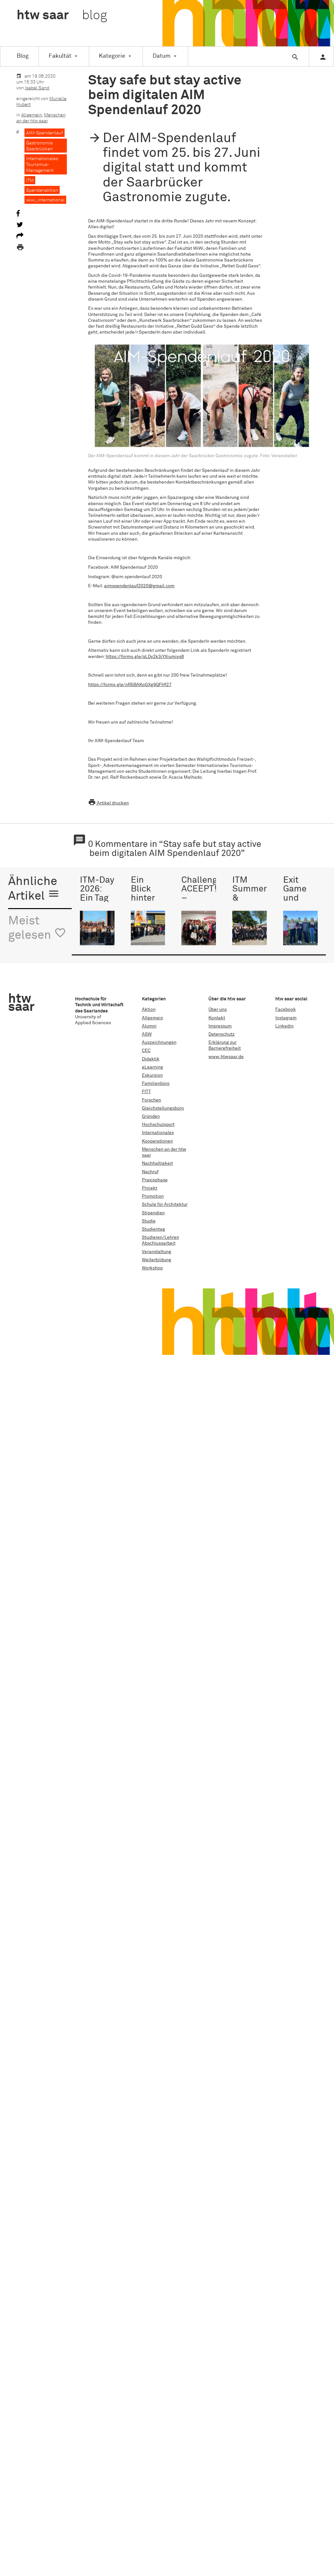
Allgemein (32, 115)
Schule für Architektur (165, 1205)
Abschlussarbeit (159, 1243)
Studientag (153, 1229)
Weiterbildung (157, 1260)
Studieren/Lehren (160, 1237)
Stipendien (153, 1213)
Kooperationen (157, 1141)
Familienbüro (156, 1084)
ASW (147, 1034)
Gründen (151, 1116)
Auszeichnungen (159, 1042)
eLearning (152, 1067)
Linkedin (284, 1026)
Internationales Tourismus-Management (42, 165)
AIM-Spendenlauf (45, 133)
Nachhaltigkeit (157, 1163)
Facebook (286, 1010)
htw (62, 16)
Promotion (153, 1196)
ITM (30, 181)
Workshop (152, 1268)
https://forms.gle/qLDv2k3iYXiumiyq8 (145, 657)
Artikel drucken (108, 803)
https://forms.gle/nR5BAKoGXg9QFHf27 (130, 685)
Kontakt (217, 1018)
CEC (146, 1051)
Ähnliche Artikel (34, 889)
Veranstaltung (157, 1252)
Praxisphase (155, 1180)
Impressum (220, 1026)
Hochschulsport (158, 1125)
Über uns (218, 1010)
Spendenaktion (42, 190)
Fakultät (60, 56)
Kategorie (112, 56)
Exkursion (152, 1075)
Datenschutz (221, 1034)
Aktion (149, 1010)
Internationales (158, 1133)
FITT (146, 1092)
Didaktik (151, 1059)
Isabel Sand (37, 88)
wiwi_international (45, 200)
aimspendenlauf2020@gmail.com (139, 586)
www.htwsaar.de (226, 1057)
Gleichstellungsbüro (163, 1108)
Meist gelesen (37, 929)
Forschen (152, 1100)
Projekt (150, 1188)
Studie (149, 1221)
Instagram (286, 1018)
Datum (162, 56)
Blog (23, 56)
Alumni (149, 1026)
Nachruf (150, 1172)
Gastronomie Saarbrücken (39, 146)
